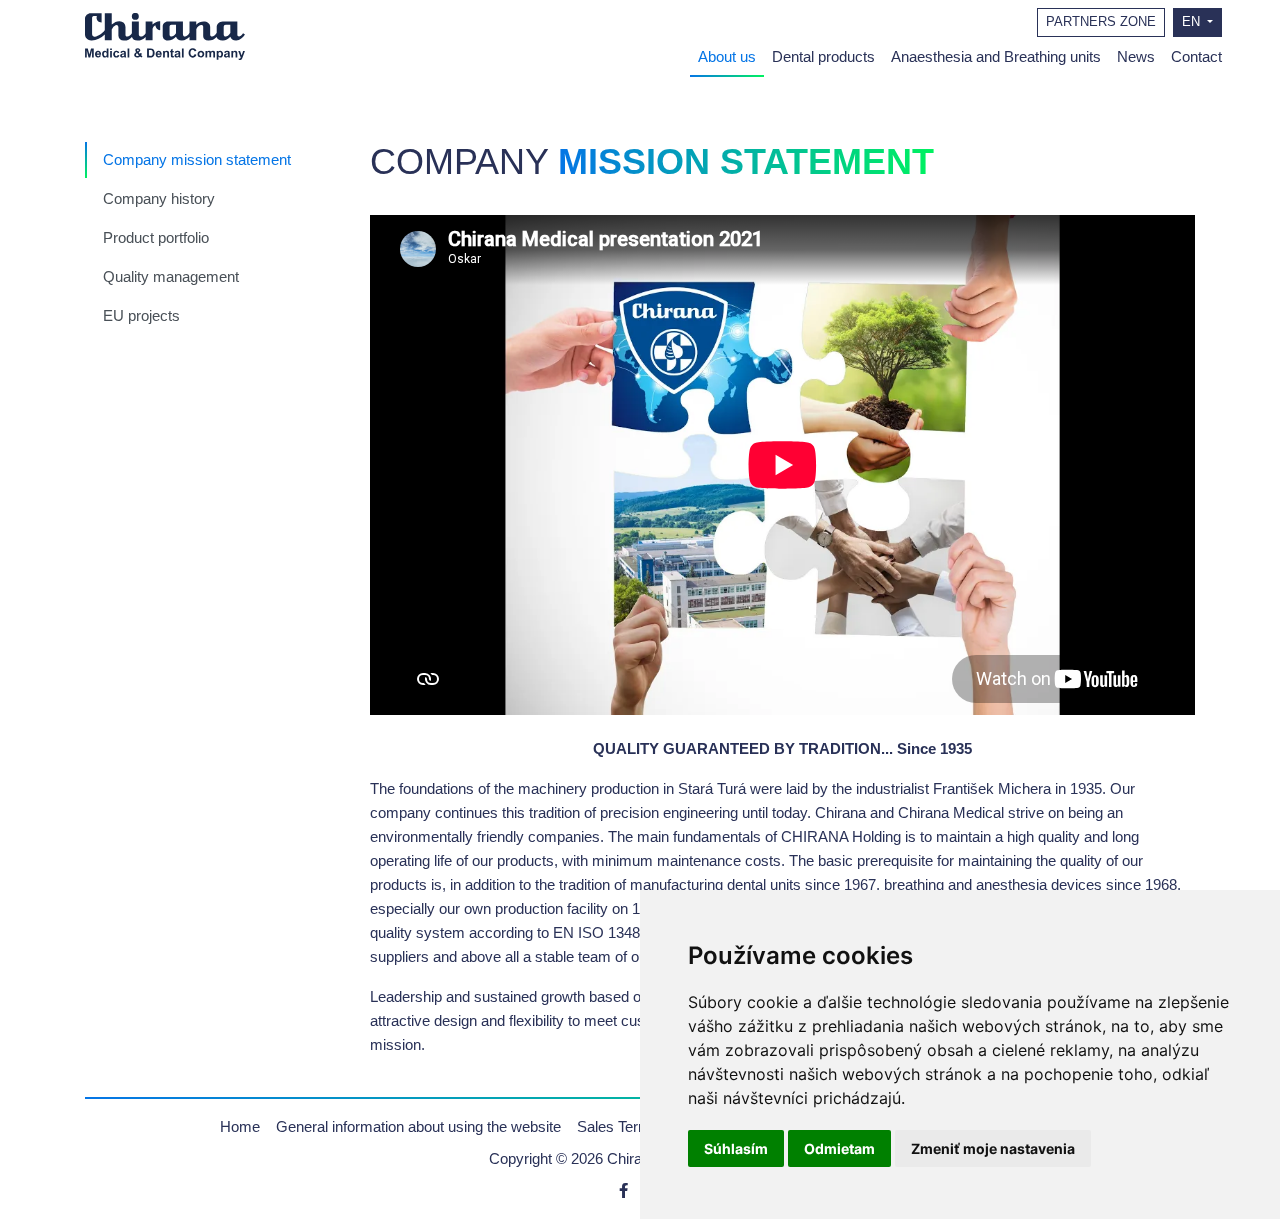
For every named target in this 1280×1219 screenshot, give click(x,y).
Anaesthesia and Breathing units (996, 56)
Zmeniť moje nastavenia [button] (993, 1148)
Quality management (171, 276)
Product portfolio (156, 237)
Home (240, 1126)
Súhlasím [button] (736, 1148)
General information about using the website (418, 1126)
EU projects (141, 315)
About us (727, 56)
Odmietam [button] (839, 1148)
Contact (1196, 56)
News (1136, 56)
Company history (159, 198)
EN (1193, 22)
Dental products (823, 56)
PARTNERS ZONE (1101, 22)
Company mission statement (197, 159)
